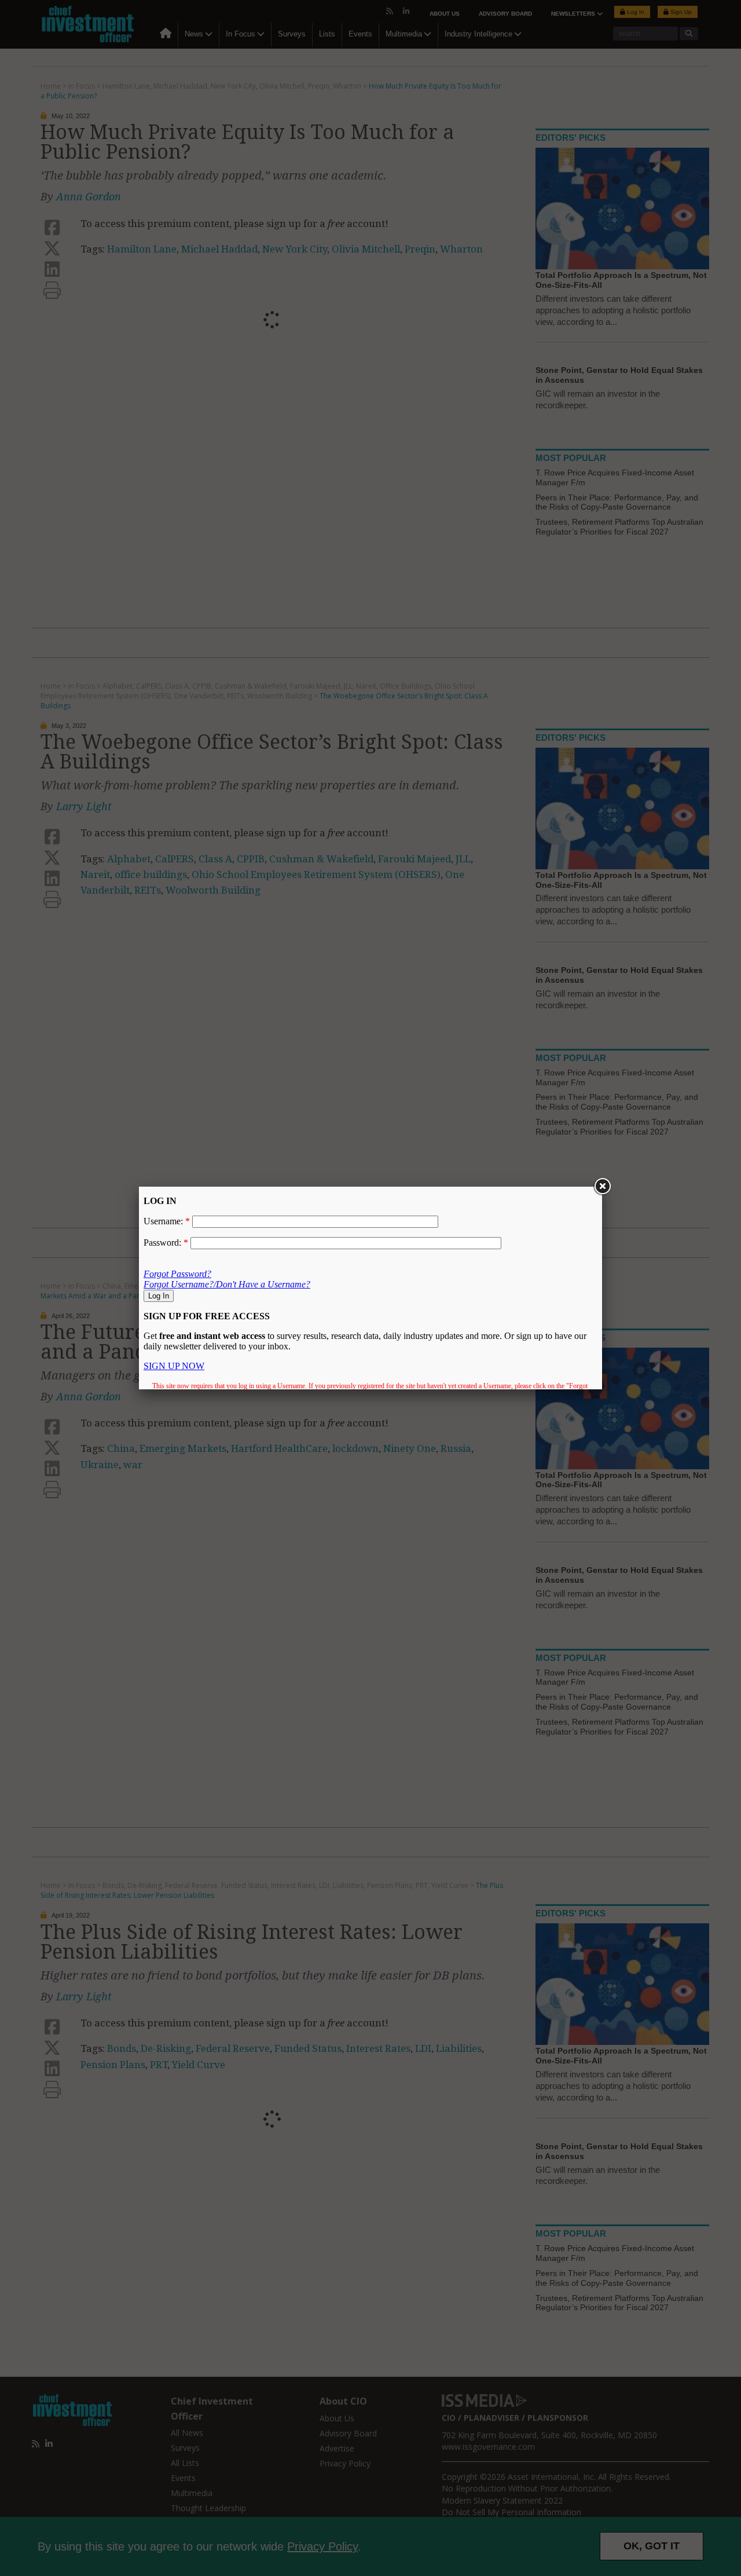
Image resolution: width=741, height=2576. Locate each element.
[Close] (602, 1187)
